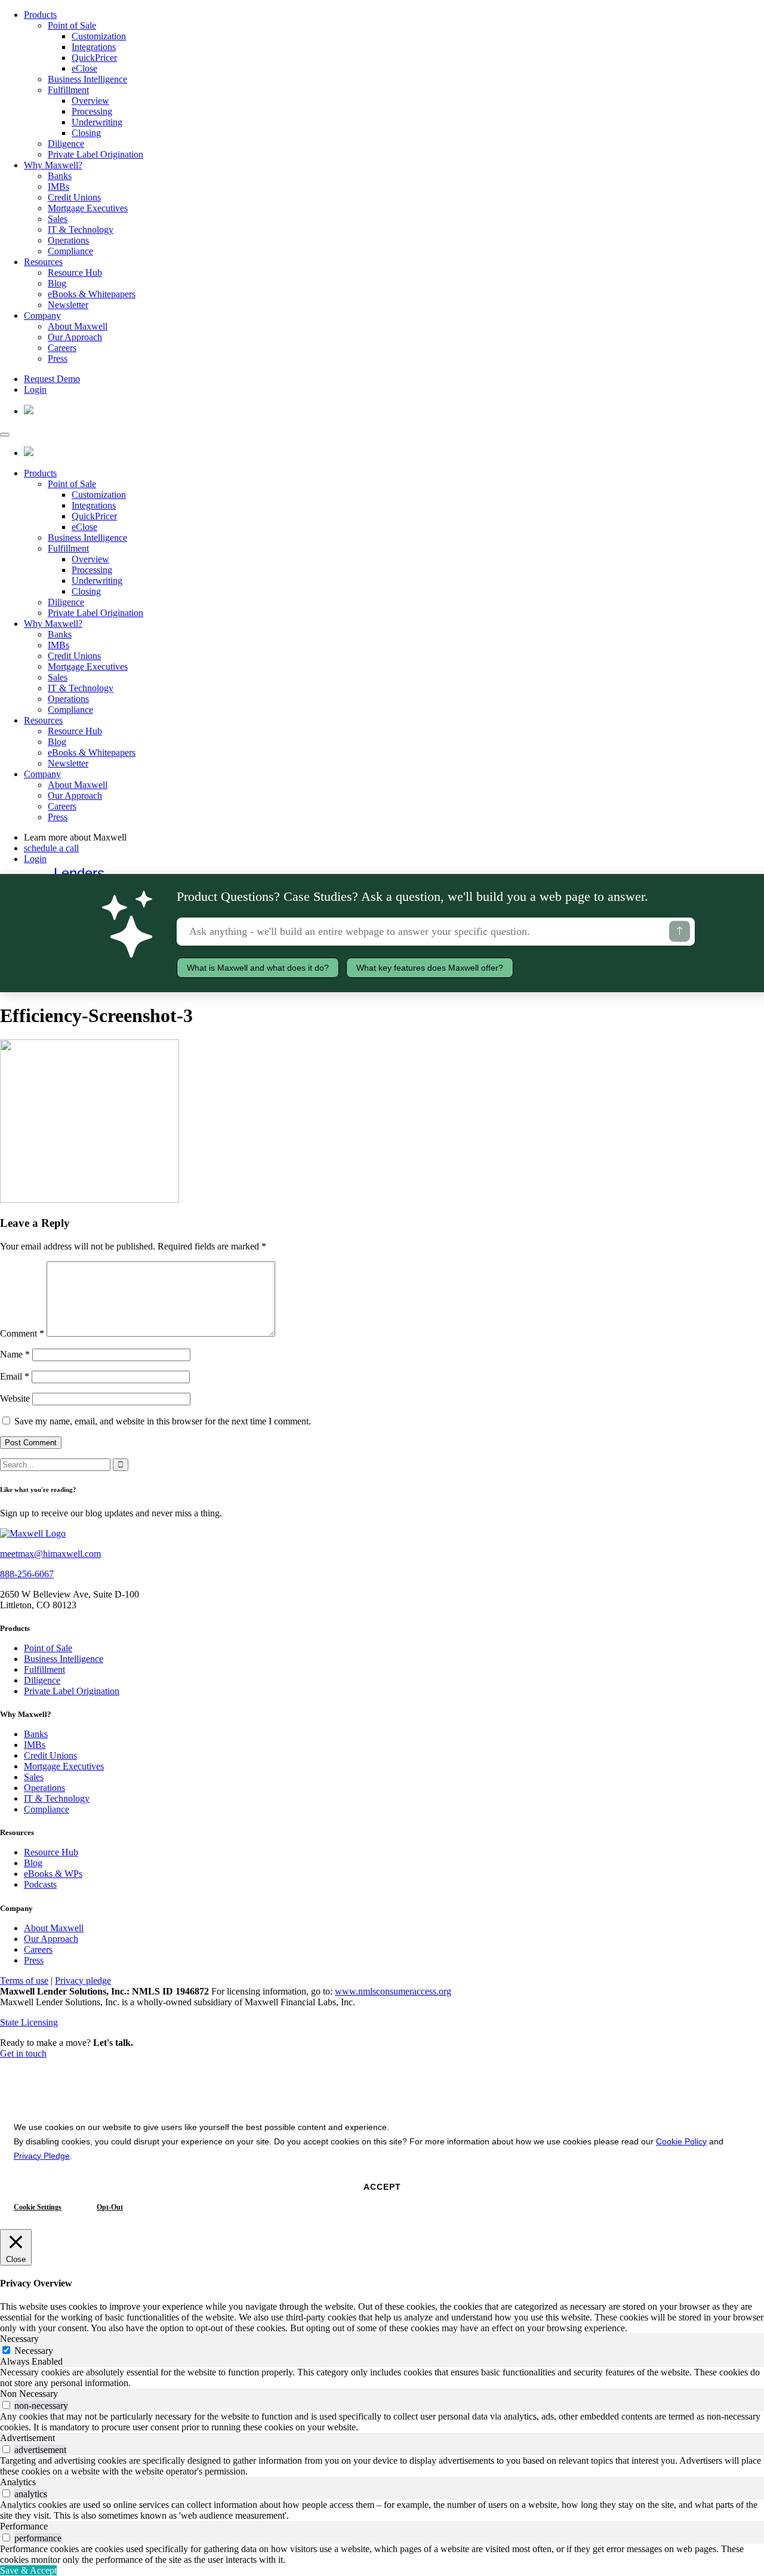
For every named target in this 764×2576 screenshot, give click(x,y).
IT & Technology (81, 230)
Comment (22, 1333)
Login (35, 390)
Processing (92, 111)
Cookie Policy (681, 2141)
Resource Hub (75, 273)
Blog (57, 283)
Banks (60, 176)
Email (15, 1376)
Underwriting (97, 122)
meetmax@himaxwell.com (50, 1554)
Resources (43, 262)
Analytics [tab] (18, 2482)
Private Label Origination (95, 154)
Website (15, 1398)
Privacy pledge (83, 1981)
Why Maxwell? (53, 165)
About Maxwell (78, 326)
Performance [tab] (24, 2526)
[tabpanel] (382, 2378)
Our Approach (75, 337)
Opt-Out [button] (110, 2207)
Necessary (34, 2351)
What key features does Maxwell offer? (430, 968)
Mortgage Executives (88, 208)
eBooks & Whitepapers (92, 294)
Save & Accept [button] (28, 2570)
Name (15, 1354)
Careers (62, 348)
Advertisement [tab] (27, 2438)
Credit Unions (74, 197)
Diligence (66, 144)
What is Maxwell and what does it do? (258, 968)
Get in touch (23, 2053)
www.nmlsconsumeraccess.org (393, 1991)
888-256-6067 (27, 1574)
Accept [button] (382, 2187)
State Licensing (29, 2022)
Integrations (94, 47)
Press (58, 358)
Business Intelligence (87, 79)
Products (40, 15)
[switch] (6, 2405)
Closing (86, 133)
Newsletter (68, 305)
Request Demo (52, 379)
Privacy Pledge (42, 2156)
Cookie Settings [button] (38, 2207)
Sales (58, 219)
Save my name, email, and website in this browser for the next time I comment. (163, 1421)
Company (42, 316)
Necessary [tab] (19, 2339)
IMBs (58, 187)
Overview (90, 101)
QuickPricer (94, 58)
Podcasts (40, 1884)
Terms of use (24, 1981)
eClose (84, 68)
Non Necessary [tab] (29, 2394)
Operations (68, 240)
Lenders (79, 873)
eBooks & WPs (53, 1874)
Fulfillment (68, 90)
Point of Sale (72, 25)
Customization (99, 36)
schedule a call (51, 848)
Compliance (70, 251)
